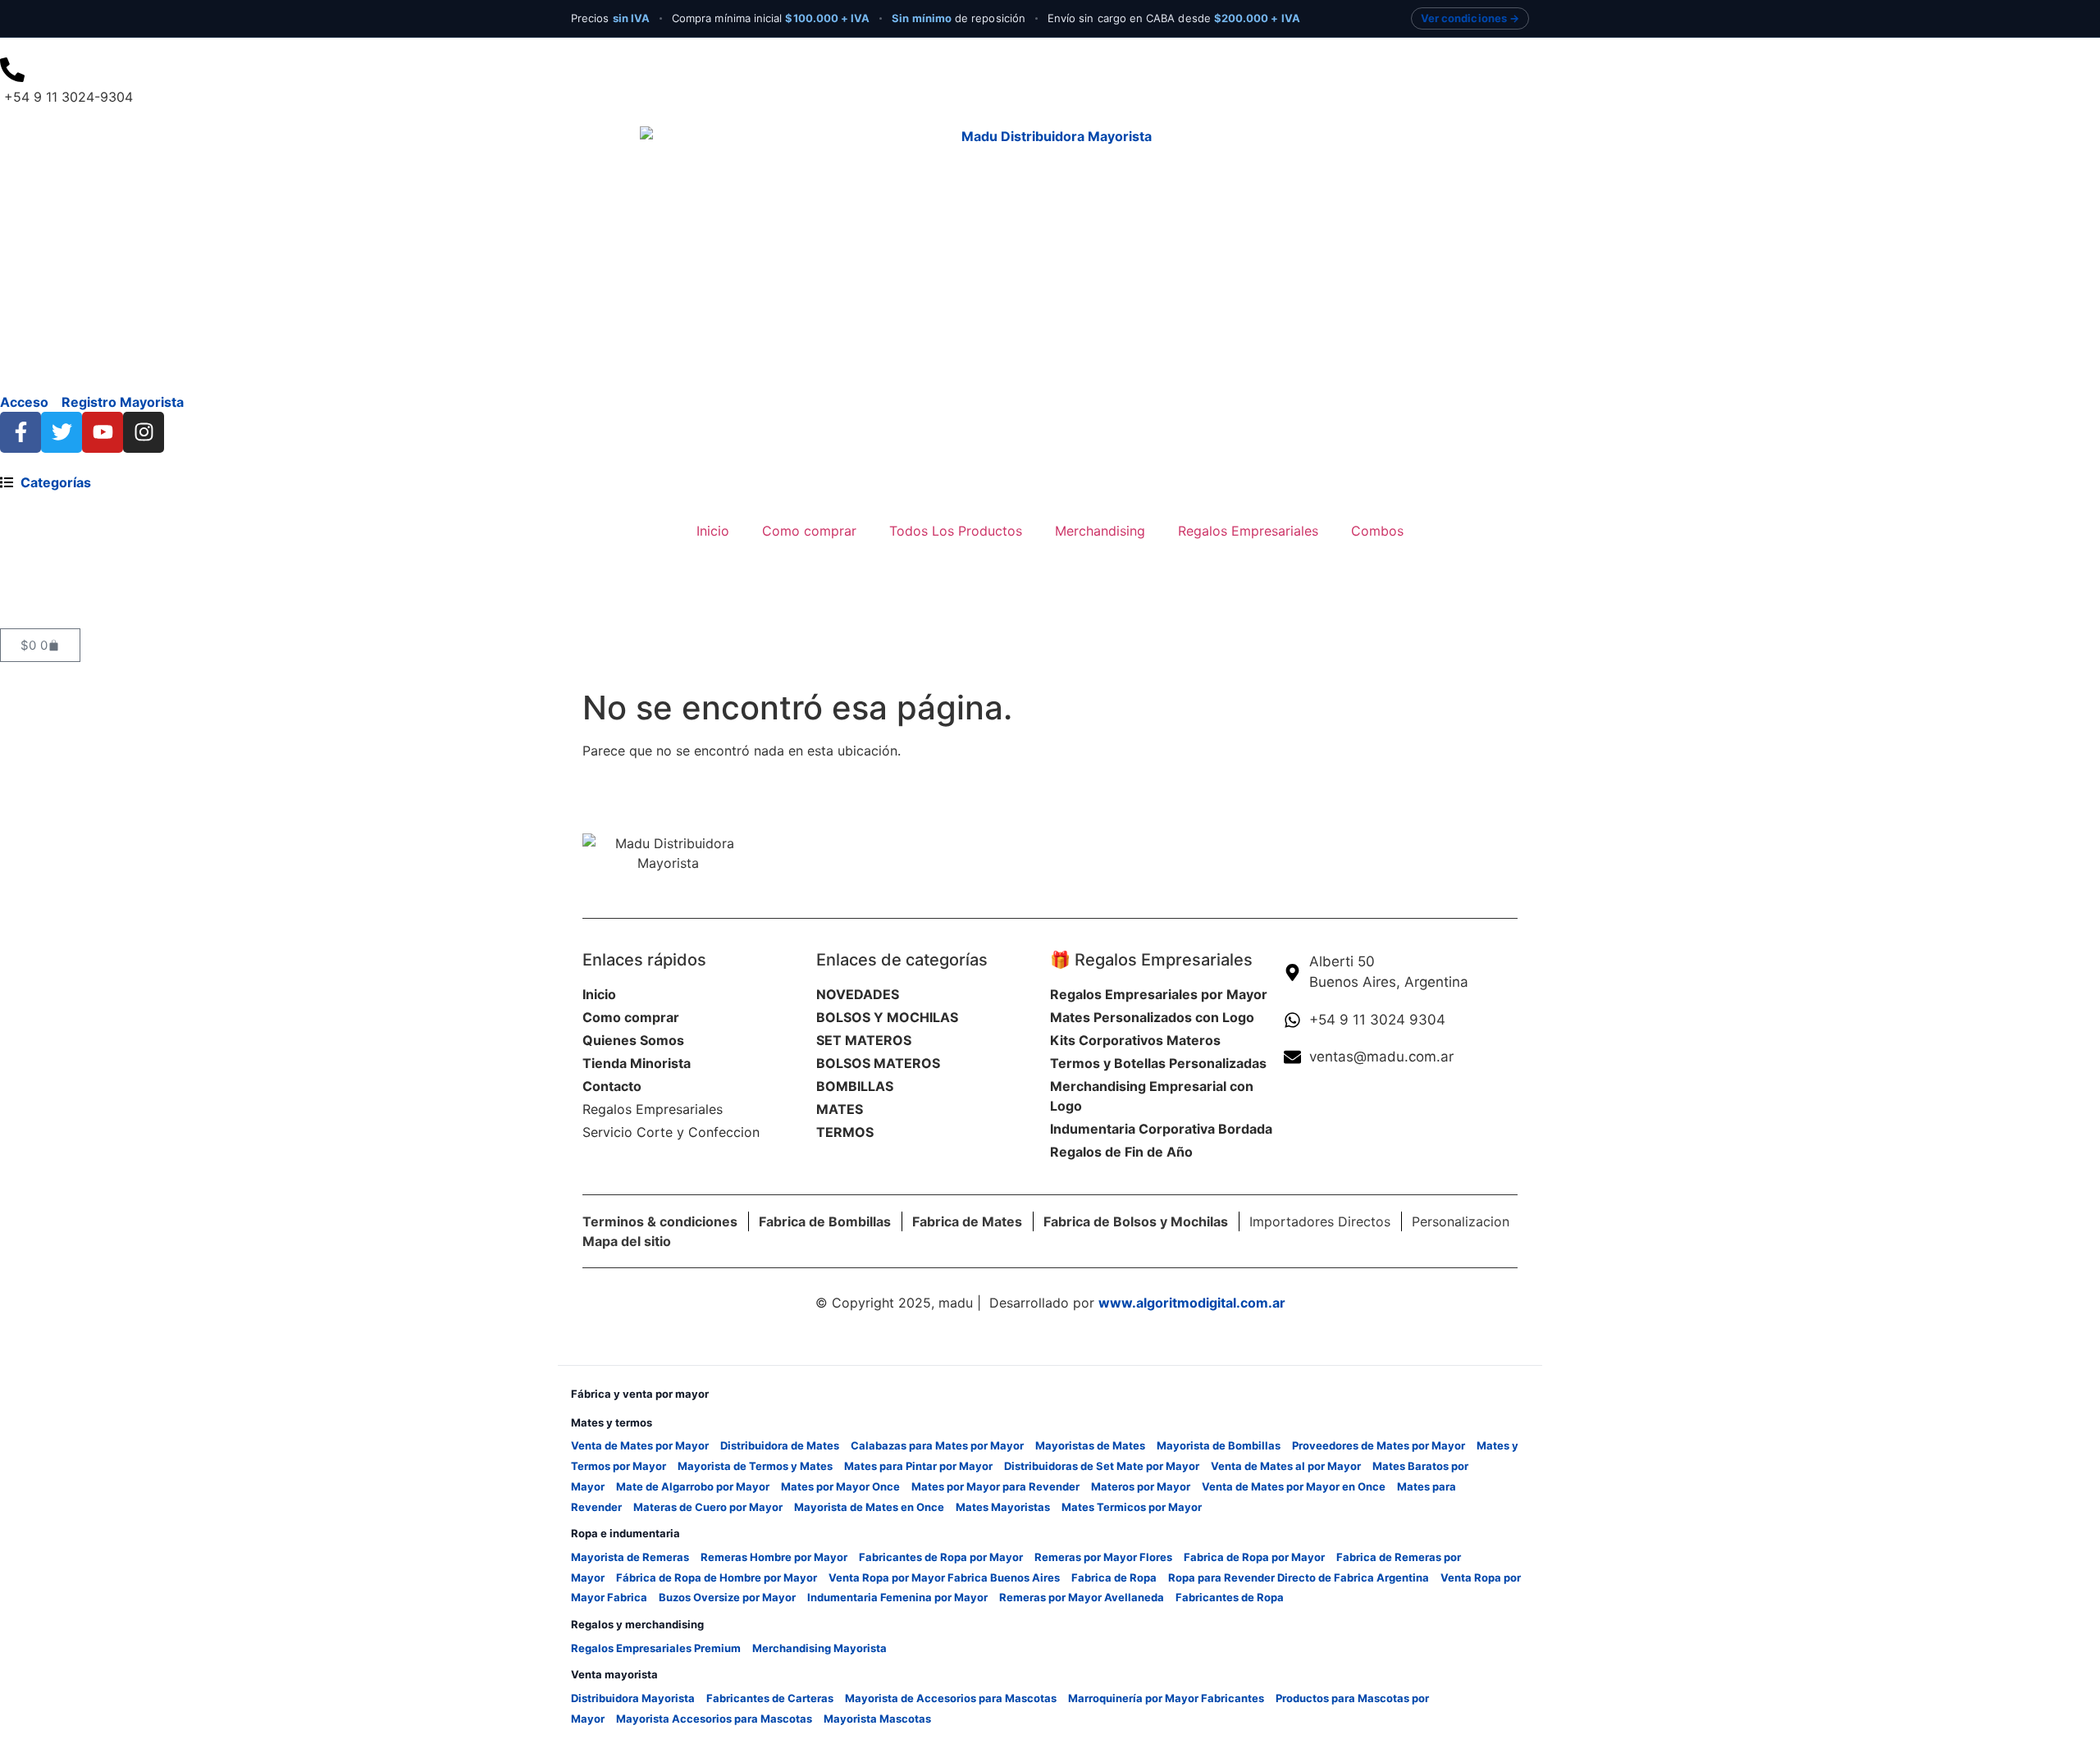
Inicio (713, 531)
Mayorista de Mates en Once (869, 1507)
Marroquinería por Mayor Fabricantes (1166, 1698)
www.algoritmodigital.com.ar (1192, 1303)
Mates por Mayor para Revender (995, 1486)
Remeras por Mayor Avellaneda (1082, 1597)
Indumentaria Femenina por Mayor (897, 1597)
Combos (1377, 531)
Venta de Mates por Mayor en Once (1294, 1486)
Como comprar (809, 531)
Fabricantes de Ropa (1230, 1597)
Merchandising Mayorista (819, 1648)
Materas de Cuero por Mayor (708, 1507)
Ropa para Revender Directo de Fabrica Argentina (1299, 1577)
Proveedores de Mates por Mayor (1379, 1445)
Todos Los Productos (956, 531)
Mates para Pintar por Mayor (918, 1466)
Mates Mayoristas (1003, 1507)
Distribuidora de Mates (780, 1445)
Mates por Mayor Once (840, 1486)
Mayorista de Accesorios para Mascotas (951, 1698)
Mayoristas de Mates (1090, 1445)
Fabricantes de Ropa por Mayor (941, 1557)
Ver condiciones (1464, 18)
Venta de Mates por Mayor (640, 1445)
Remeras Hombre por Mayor (774, 1557)
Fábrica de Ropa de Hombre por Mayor (717, 1577)
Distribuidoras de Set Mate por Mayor (1102, 1466)
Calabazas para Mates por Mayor (937, 1445)
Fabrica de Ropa (1114, 1577)
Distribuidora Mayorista (633, 1698)
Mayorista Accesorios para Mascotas (714, 1719)
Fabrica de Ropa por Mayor (1254, 1557)
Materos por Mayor (1141, 1486)
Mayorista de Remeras (630, 1557)
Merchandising (1100, 531)
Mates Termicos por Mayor (1132, 1507)
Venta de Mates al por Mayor (1286, 1466)
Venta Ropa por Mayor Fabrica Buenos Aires (944, 1577)
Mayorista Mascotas (877, 1719)
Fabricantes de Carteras (770, 1698)
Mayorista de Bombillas (1219, 1445)
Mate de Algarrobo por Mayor (693, 1486)
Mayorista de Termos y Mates (755, 1466)
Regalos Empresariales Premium (656, 1648)
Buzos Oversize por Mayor (727, 1597)
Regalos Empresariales (1248, 531)
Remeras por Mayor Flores (1103, 1557)
